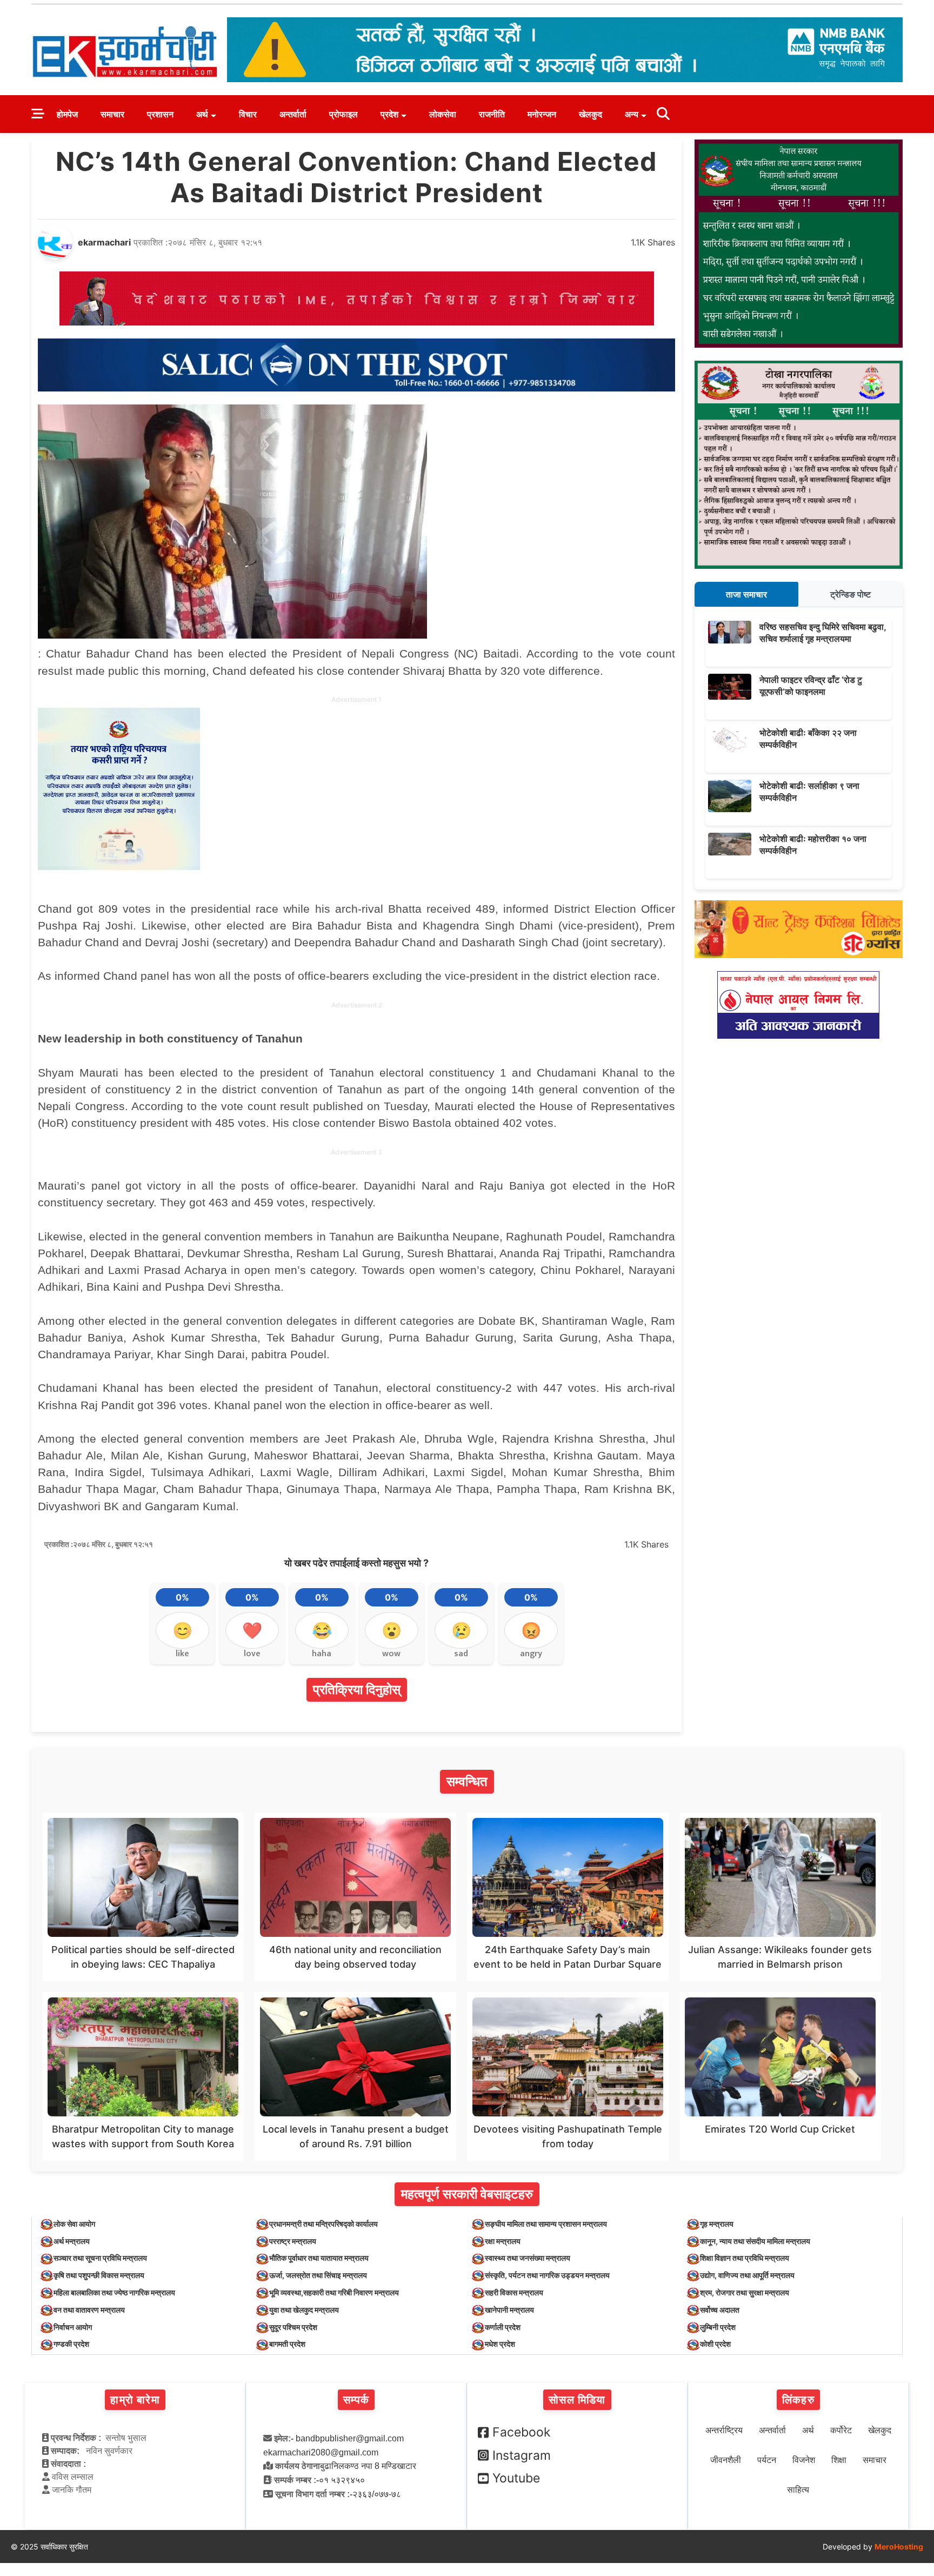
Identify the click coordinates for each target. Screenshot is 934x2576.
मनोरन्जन (542, 114)
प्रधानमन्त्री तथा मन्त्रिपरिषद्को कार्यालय (323, 2224)
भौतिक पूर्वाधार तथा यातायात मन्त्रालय (319, 2258)
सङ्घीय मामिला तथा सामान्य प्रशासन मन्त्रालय (546, 2224)
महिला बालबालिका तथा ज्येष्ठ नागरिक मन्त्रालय (114, 2292)
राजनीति (492, 114)
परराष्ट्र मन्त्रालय (293, 2241)
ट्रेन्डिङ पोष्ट (850, 594)
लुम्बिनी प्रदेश (718, 2327)
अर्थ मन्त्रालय (72, 2241)
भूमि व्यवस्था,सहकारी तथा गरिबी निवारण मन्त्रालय (334, 2292)
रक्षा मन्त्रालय (503, 2241)
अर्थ (202, 114)
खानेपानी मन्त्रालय (509, 2310)
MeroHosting (899, 2547)
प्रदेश (389, 114)
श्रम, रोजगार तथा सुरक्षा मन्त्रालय (745, 2292)
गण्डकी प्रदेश (71, 2344)
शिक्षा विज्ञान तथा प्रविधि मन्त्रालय (745, 2258)
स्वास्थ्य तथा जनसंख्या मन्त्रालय (528, 2258)
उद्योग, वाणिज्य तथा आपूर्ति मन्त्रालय (747, 2275)
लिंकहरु (798, 2400)
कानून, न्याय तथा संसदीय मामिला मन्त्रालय (755, 2241)
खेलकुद (591, 114)
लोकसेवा (443, 114)
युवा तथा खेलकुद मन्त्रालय (304, 2310)
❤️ (252, 1630)
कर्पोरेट (841, 2430)
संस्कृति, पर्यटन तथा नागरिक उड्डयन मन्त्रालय (547, 2275)
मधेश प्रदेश (500, 2344)
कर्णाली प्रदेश (503, 2327)
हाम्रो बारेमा (135, 2400)
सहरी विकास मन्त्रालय (514, 2292)
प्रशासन (160, 114)
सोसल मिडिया (577, 2400)
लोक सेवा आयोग (74, 2224)
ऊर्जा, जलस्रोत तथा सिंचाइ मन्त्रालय (318, 2275)
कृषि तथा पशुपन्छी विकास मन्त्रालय (99, 2275)
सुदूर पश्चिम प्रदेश (293, 2327)
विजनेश (804, 2460)
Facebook (522, 2432)
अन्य (632, 114)
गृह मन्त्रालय (717, 2224)
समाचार (112, 114)
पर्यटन (767, 2460)
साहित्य (798, 2490)
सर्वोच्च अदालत (720, 2310)
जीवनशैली (726, 2460)
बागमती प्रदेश (287, 2344)
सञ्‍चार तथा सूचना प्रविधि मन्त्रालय (100, 2258)
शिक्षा (839, 2460)
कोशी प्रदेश (715, 2344)
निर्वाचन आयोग (73, 2327)
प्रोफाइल (343, 114)
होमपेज (67, 114)
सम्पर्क (356, 2400)
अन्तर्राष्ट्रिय (724, 2430)
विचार (248, 114)
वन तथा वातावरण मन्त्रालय (89, 2310)
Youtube (516, 2478)
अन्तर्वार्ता (293, 114)
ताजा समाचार (746, 594)
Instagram (522, 2455)
